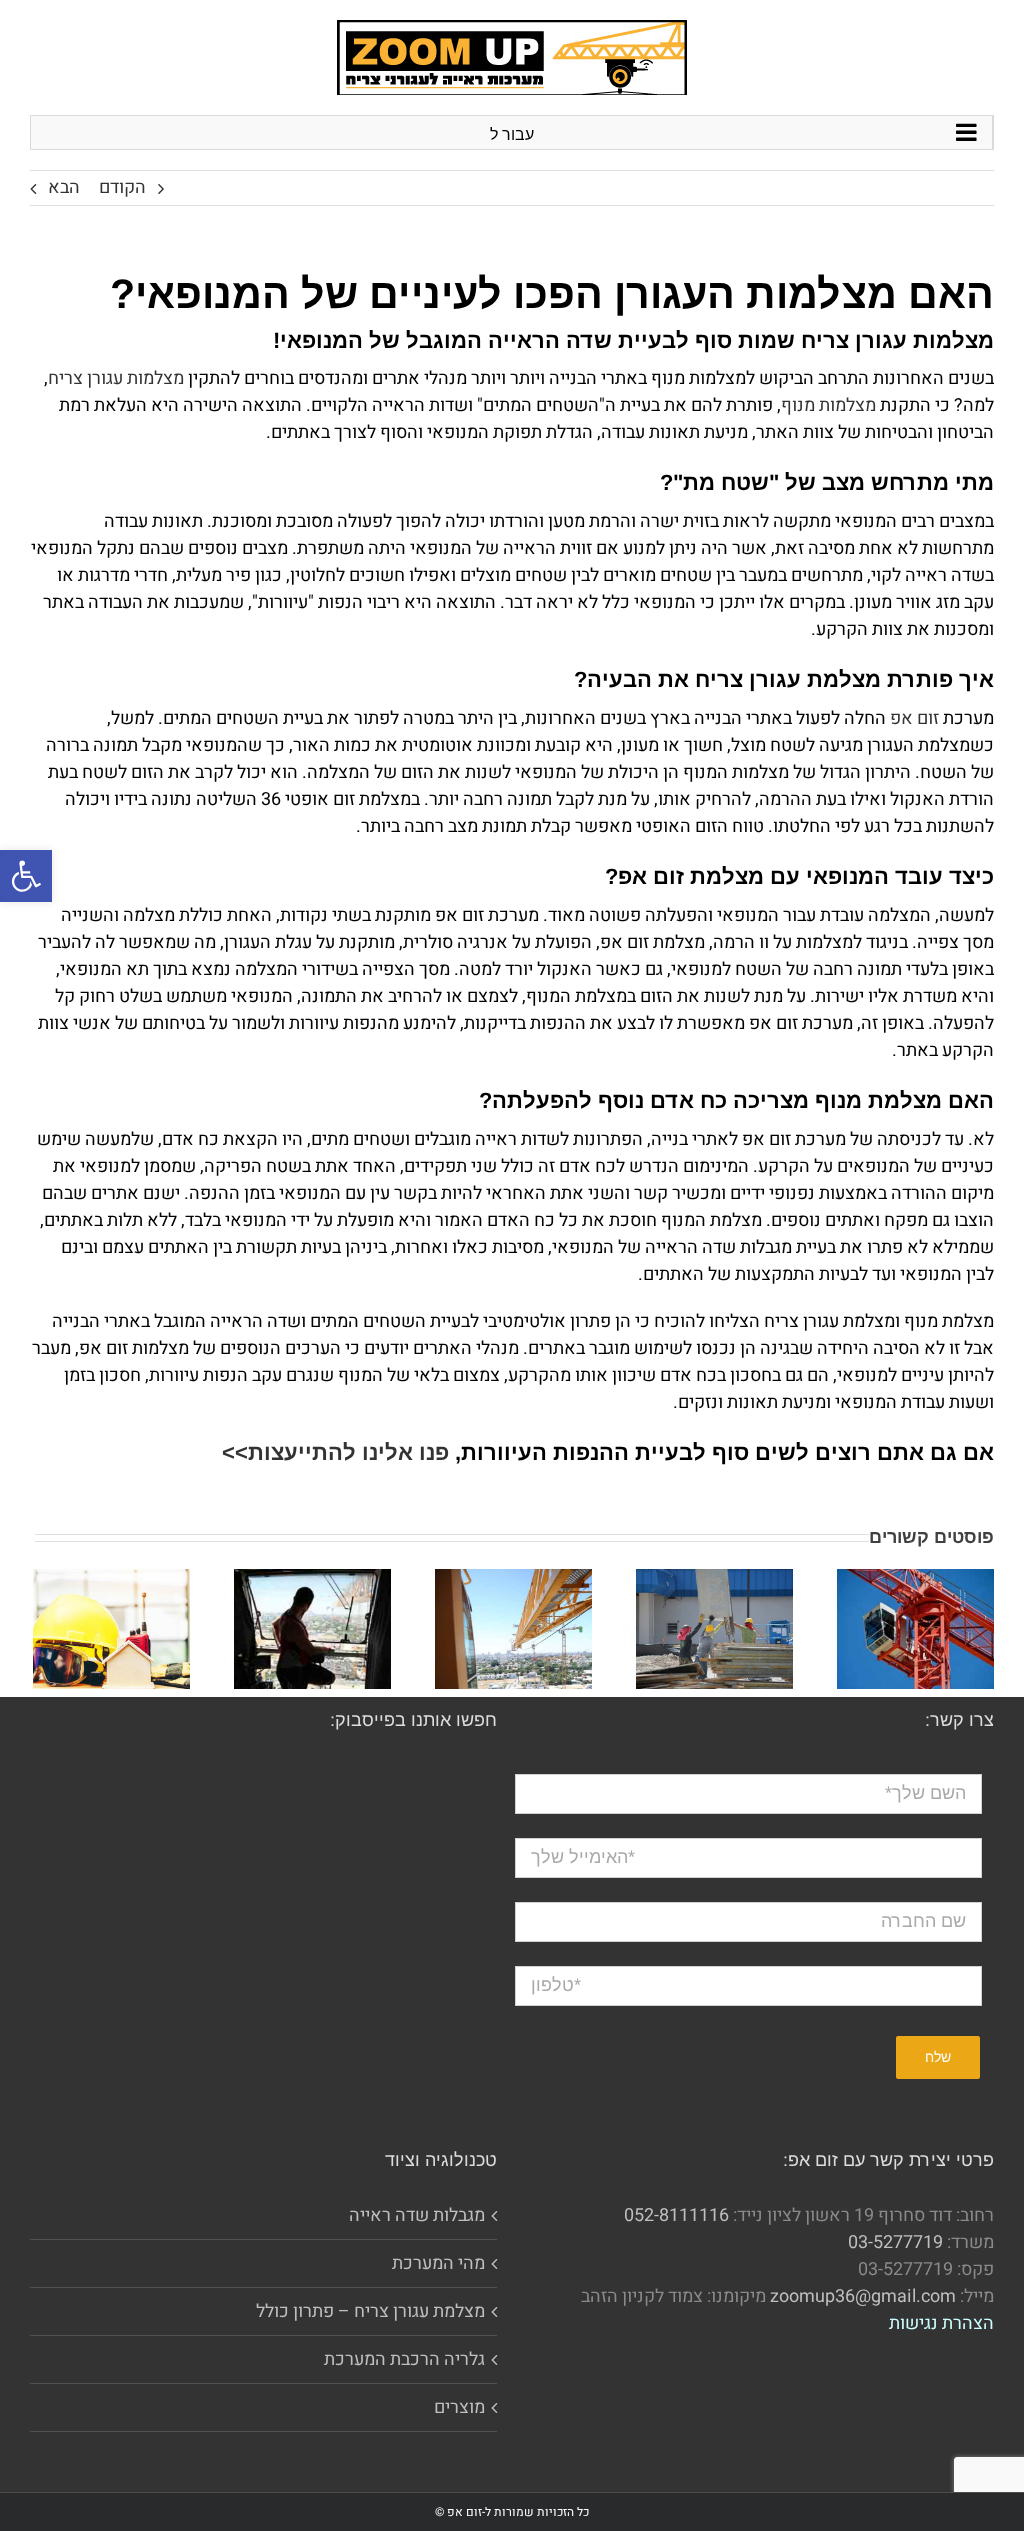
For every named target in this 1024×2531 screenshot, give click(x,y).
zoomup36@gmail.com (863, 2296)
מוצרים (459, 2407)
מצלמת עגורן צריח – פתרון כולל (370, 2311)
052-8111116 (676, 2215)
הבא (64, 187)
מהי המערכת (438, 2263)
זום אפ (914, 718)
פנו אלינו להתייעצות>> (335, 1452)
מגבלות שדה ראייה (417, 2215)
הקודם (122, 187)
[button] (26, 876)
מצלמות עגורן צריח (116, 378)
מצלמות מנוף (828, 405)
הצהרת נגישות (941, 2323)
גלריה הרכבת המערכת (404, 2359)
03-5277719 (895, 2242)
